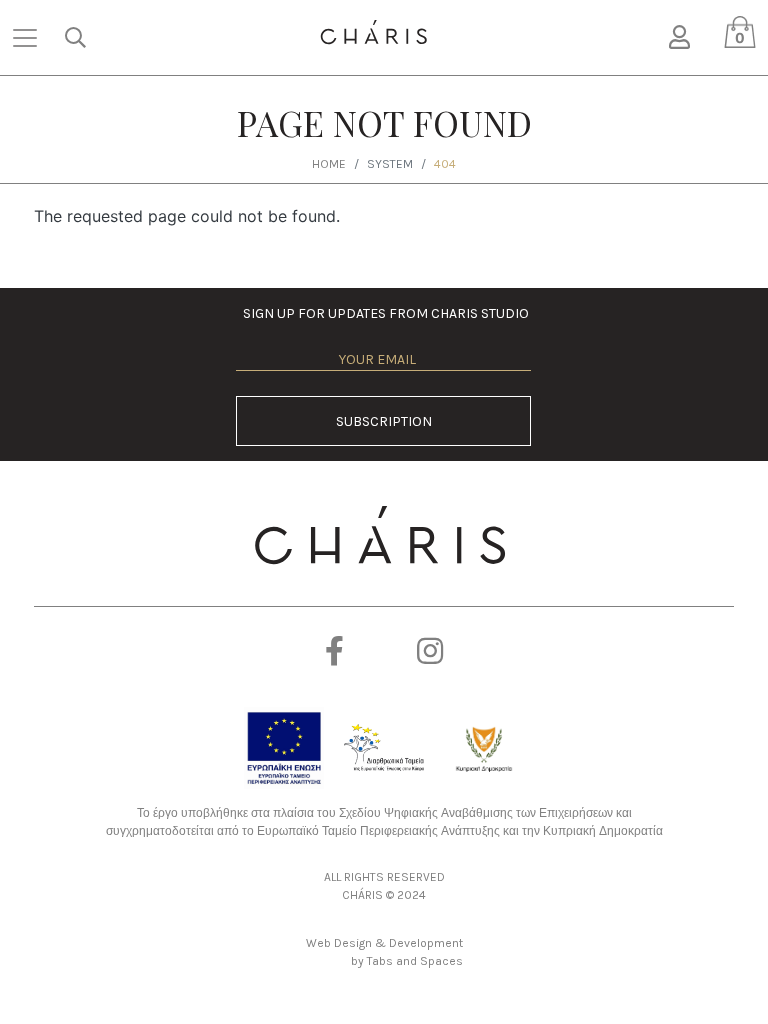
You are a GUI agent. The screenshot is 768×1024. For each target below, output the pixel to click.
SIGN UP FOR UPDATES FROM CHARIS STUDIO (383, 313)
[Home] (373, 32)
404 (445, 164)
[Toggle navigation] (25, 38)
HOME (329, 164)
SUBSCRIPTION (384, 421)
